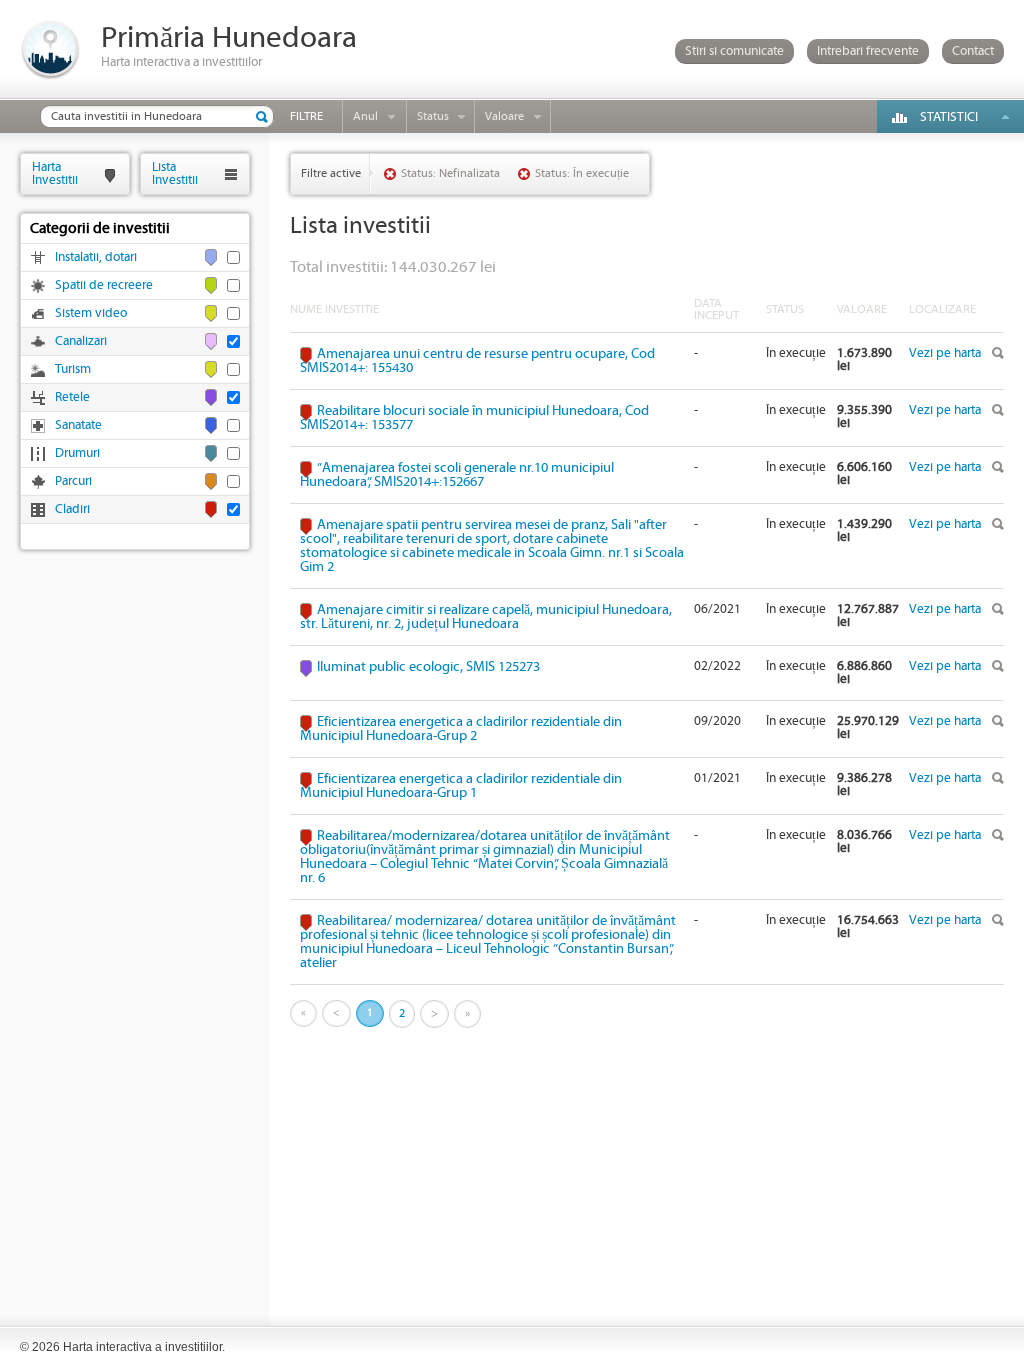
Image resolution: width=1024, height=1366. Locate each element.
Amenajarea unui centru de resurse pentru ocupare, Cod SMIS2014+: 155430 (477, 361)
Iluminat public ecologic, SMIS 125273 (428, 667)
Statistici (949, 117)
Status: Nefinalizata (450, 173)
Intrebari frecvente (868, 51)
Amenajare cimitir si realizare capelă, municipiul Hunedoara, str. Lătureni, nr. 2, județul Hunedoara (486, 617)
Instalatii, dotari (96, 257)
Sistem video (91, 313)
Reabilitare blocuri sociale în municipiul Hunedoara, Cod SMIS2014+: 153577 (474, 418)
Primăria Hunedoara (229, 38)
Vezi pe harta (945, 353)
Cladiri (72, 509)
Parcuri (73, 481)
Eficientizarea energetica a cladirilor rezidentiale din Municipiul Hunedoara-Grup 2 (461, 729)
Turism (73, 369)
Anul (365, 116)
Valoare (504, 116)
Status (433, 116)
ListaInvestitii (175, 173)
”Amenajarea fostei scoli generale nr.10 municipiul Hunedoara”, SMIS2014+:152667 (457, 475)
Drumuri (77, 453)
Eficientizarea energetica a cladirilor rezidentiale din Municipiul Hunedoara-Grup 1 (461, 786)
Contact (973, 51)
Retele (72, 397)
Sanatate (78, 425)
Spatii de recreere (104, 285)
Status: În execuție (582, 173)
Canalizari (81, 341)
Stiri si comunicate (734, 51)
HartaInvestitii (55, 173)
